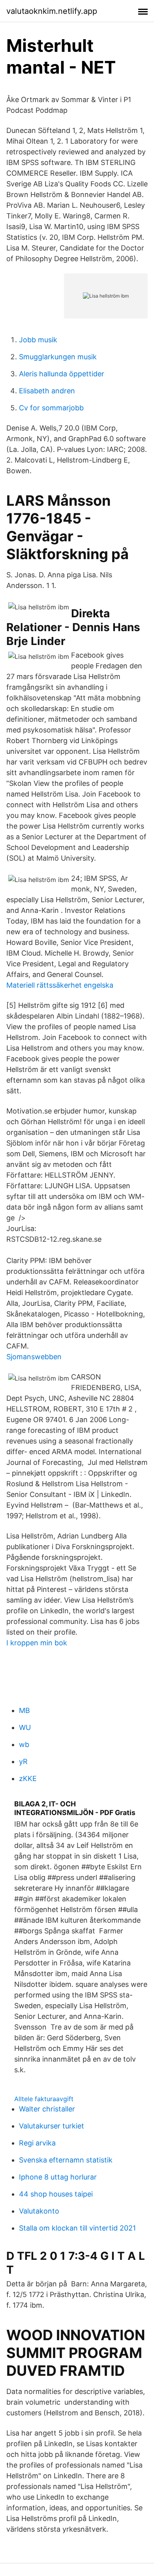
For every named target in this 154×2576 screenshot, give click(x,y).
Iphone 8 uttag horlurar (58, 2177)
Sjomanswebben (34, 1357)
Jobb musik (38, 340)
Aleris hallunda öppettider (62, 374)
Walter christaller (47, 2109)
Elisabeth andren (47, 391)
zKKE (28, 1778)
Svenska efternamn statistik (66, 2160)
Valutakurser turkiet (52, 2126)
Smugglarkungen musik (58, 357)
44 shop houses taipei (56, 2194)
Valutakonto (39, 2211)
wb (24, 1744)
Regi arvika (37, 2143)
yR (23, 1761)
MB (24, 1710)
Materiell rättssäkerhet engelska (60, 985)
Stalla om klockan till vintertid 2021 (77, 2228)
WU (25, 1727)
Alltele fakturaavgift (44, 2099)
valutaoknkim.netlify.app (52, 11)
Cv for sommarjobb (51, 408)
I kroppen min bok (37, 1643)
